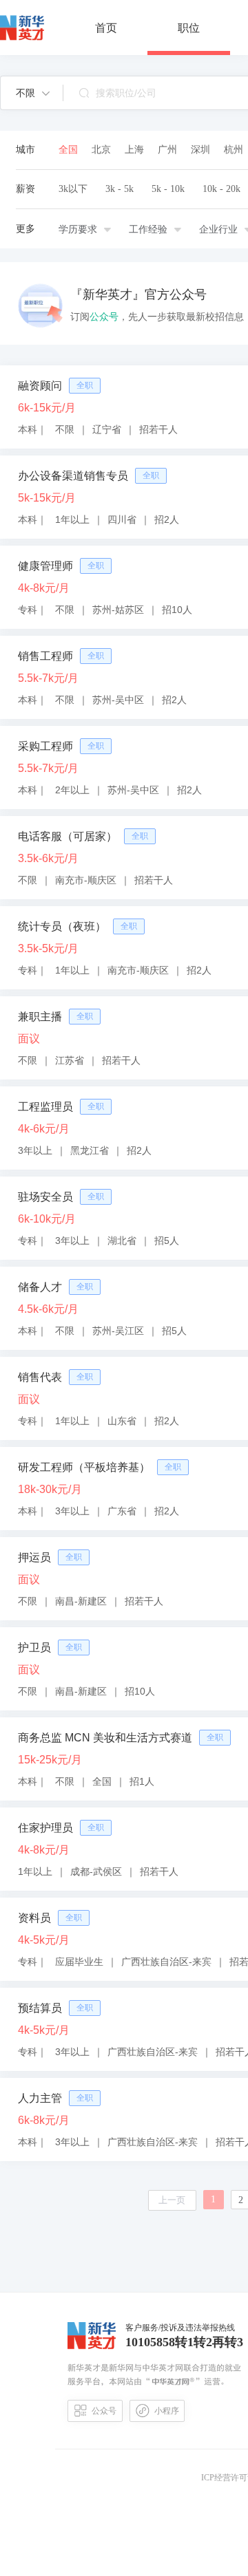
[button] (33, 93)
